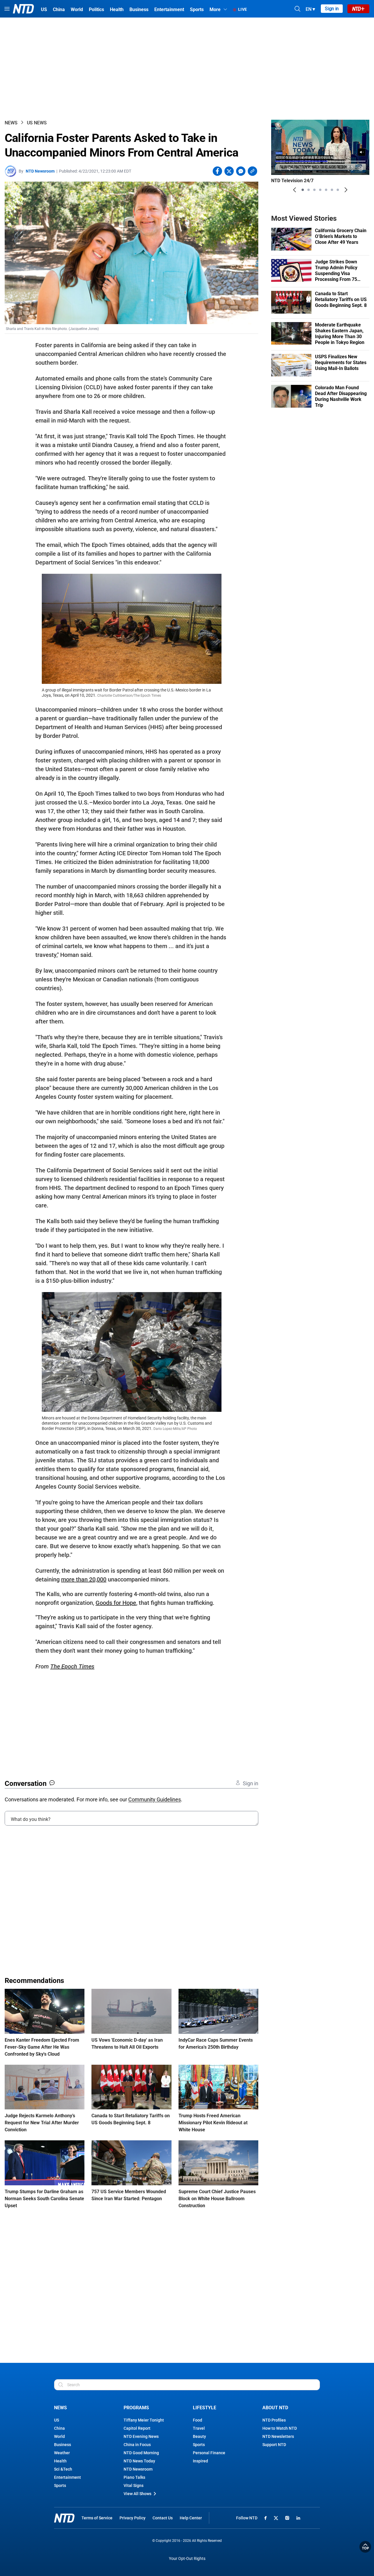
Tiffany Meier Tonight (144, 2420)
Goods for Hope (116, 1603)
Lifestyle (205, 2408)
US (57, 2420)
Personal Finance (209, 2453)
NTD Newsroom (40, 171)
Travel (199, 2428)
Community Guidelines (155, 1799)
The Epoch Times (72, 1666)
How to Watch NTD (280, 2428)
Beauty (199, 2436)
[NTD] (64, 2518)
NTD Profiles (274, 2420)
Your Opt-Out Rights (187, 2559)
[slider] (320, 161)
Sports (60, 2485)
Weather (62, 2453)
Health (60, 2461)
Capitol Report (137, 2428)
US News (37, 123)
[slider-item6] (332, 190)
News (11, 123)
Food (198, 2420)
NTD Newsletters (278, 2436)
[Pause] (280, 169)
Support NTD (274, 2445)
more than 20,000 (84, 1579)
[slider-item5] (326, 190)
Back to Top (365, 2547)
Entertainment (67, 2477)
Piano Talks (134, 2477)
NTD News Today (139, 2461)
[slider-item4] (320, 190)
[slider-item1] (303, 190)
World (59, 2436)
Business (63, 2445)
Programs (136, 2408)
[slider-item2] (309, 190)
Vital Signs (134, 2485)
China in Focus (137, 2445)
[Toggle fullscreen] (350, 169)
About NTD (275, 2408)
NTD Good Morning (141, 2453)
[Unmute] (362, 152)
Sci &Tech (63, 2469)
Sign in (332, 9)
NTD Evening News (141, 2436)
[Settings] (361, 169)
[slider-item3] (314, 190)
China (59, 2428)
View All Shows (137, 2494)
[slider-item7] (338, 190)
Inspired (200, 2461)
